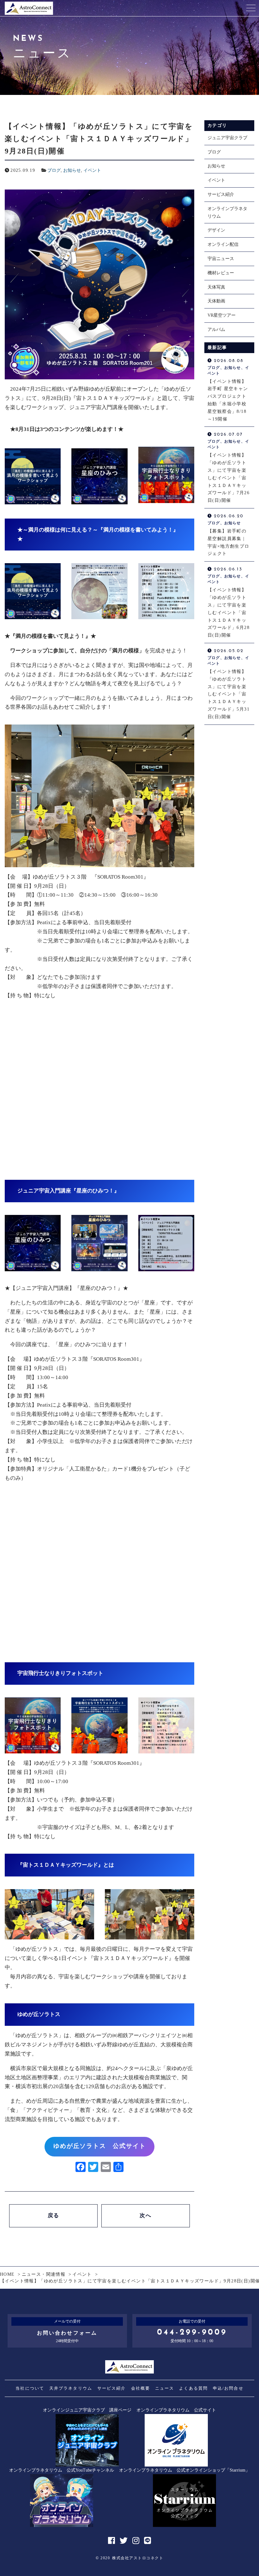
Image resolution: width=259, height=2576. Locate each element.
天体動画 (216, 301)
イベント (92, 170)
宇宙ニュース (221, 259)
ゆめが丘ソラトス (39, 2014)
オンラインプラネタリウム (227, 212)
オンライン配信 (223, 244)
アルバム (216, 330)
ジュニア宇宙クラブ (227, 138)
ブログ (54, 170)
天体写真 (216, 287)
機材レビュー (221, 273)
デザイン (216, 230)
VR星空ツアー (222, 315)
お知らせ (72, 170)
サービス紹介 (221, 194)
